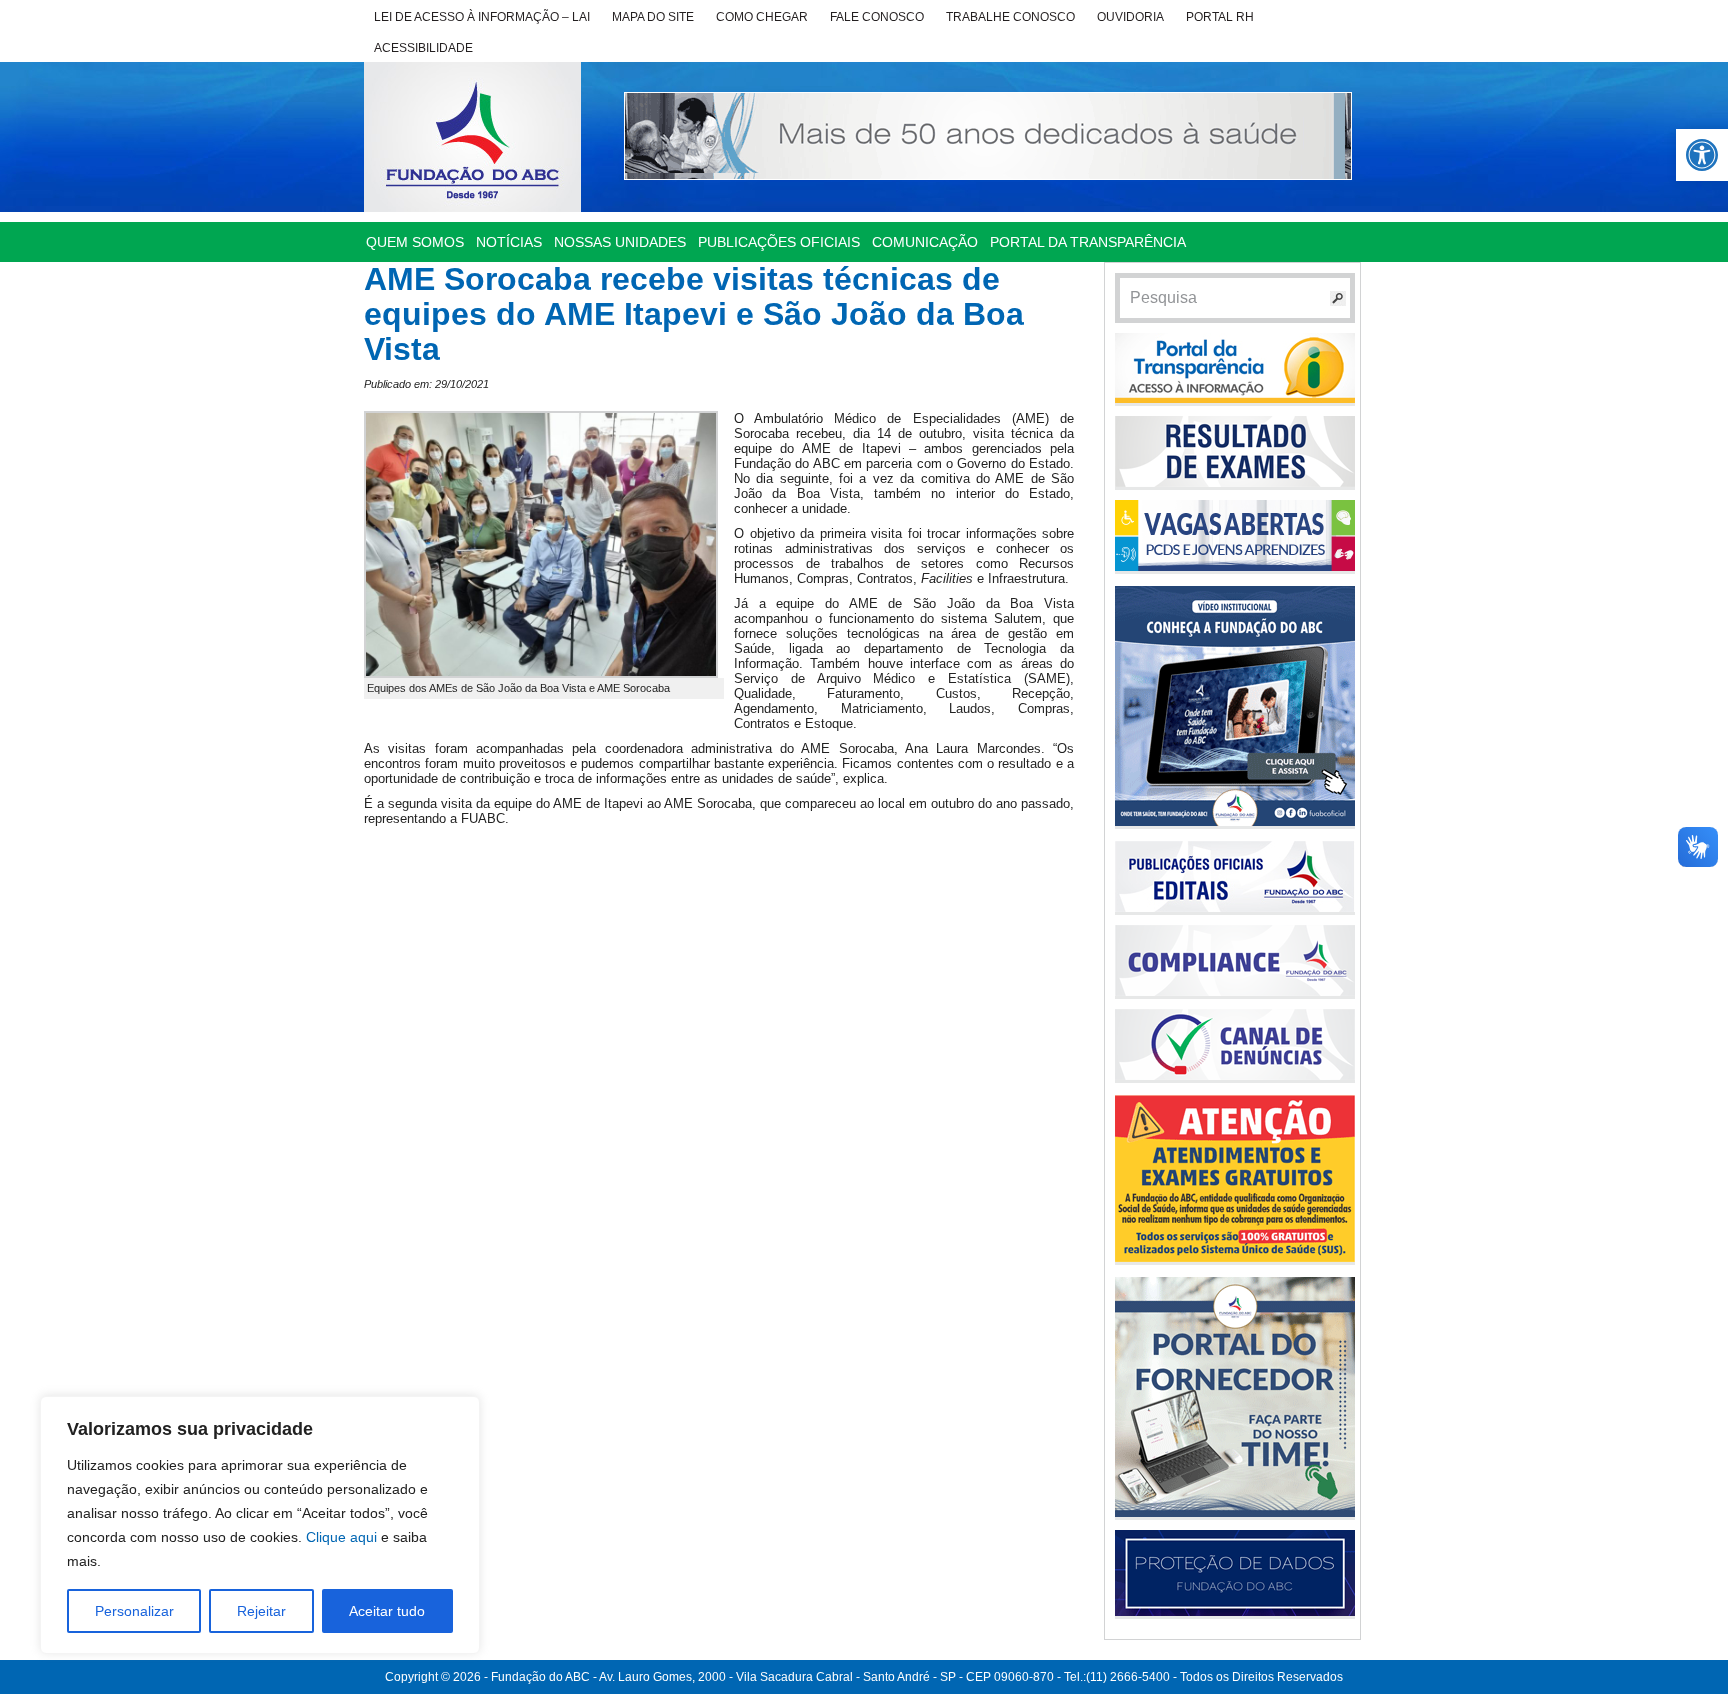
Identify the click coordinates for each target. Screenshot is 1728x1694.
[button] (1702, 155)
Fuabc (472, 137)
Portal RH (1220, 17)
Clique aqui (341, 1537)
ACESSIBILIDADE (423, 48)
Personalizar (134, 1611)
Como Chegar (762, 17)
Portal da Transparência (1088, 242)
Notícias (509, 242)
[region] (260, 1525)
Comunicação (925, 242)
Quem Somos (415, 242)
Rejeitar (261, 1611)
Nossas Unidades (620, 242)
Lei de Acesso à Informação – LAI (482, 17)
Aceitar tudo (387, 1611)
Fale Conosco (877, 17)
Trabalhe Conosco (1010, 17)
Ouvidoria (1130, 17)
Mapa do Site (653, 17)
